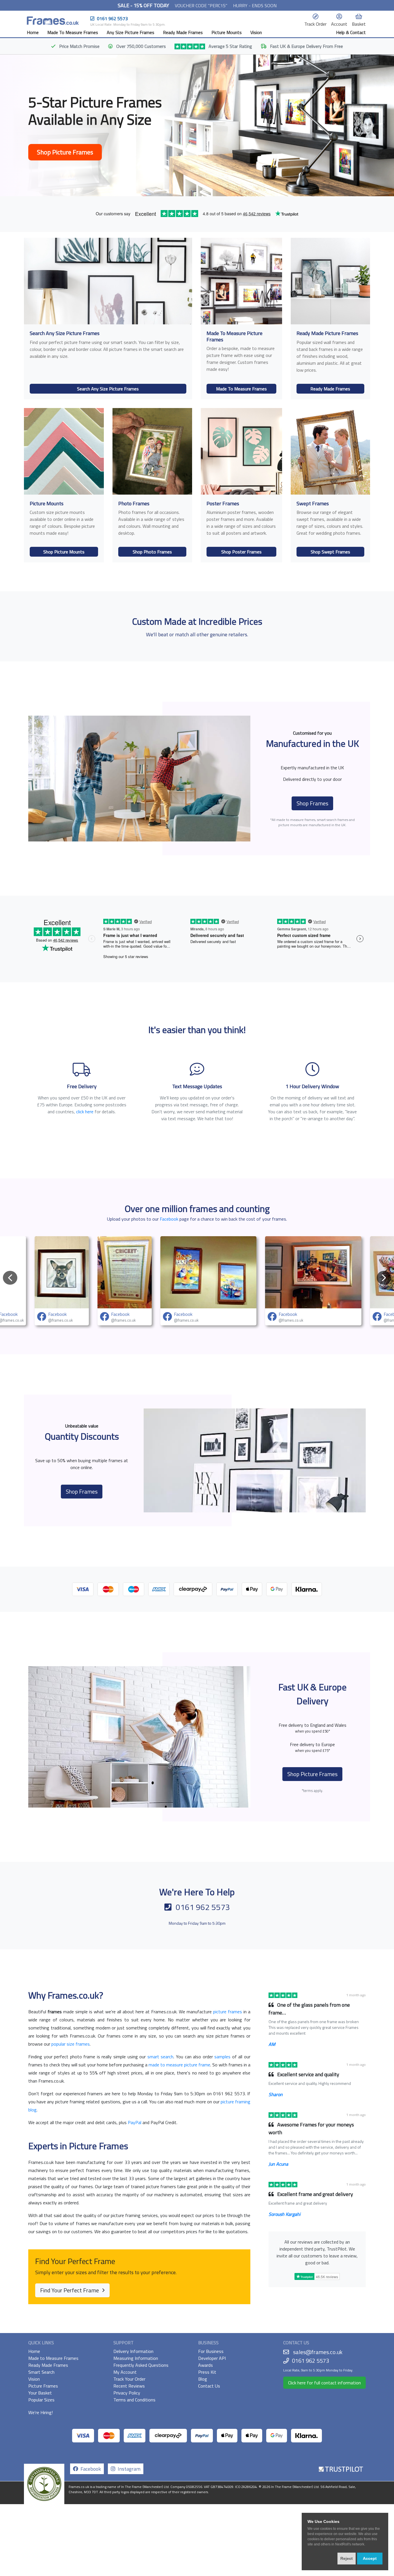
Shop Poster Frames (241, 552)
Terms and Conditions (134, 2400)
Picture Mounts (227, 32)
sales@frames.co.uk (318, 2352)
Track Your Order (129, 2379)
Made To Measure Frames (73, 32)
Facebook (169, 1219)
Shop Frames (312, 803)
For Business (211, 2351)
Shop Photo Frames (152, 552)
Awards (206, 2365)
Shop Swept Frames (330, 552)
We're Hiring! (41, 2412)
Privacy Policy (127, 2393)
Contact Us (209, 2386)
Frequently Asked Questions (141, 2365)
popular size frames (71, 2044)
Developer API (212, 2358)
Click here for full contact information (324, 2383)
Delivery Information (133, 2351)
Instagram (128, 2469)
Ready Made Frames (183, 32)
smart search (161, 2057)
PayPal (135, 2122)
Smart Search (41, 2372)
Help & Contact (351, 32)
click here (85, 1112)
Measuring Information (136, 2358)
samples (222, 2057)
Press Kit (207, 2372)
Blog (203, 2379)
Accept (370, 2558)
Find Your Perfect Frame (70, 2290)
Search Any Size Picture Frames (108, 389)
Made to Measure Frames (53, 2358)
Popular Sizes (41, 2400)
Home (33, 32)
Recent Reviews (129, 2386)
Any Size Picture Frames (131, 32)
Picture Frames (43, 2386)
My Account (125, 2372)
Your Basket (40, 2393)
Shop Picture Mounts (64, 552)
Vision (256, 32)
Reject (347, 2558)
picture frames (228, 2012)
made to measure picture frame (179, 2065)
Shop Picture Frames (65, 152)
